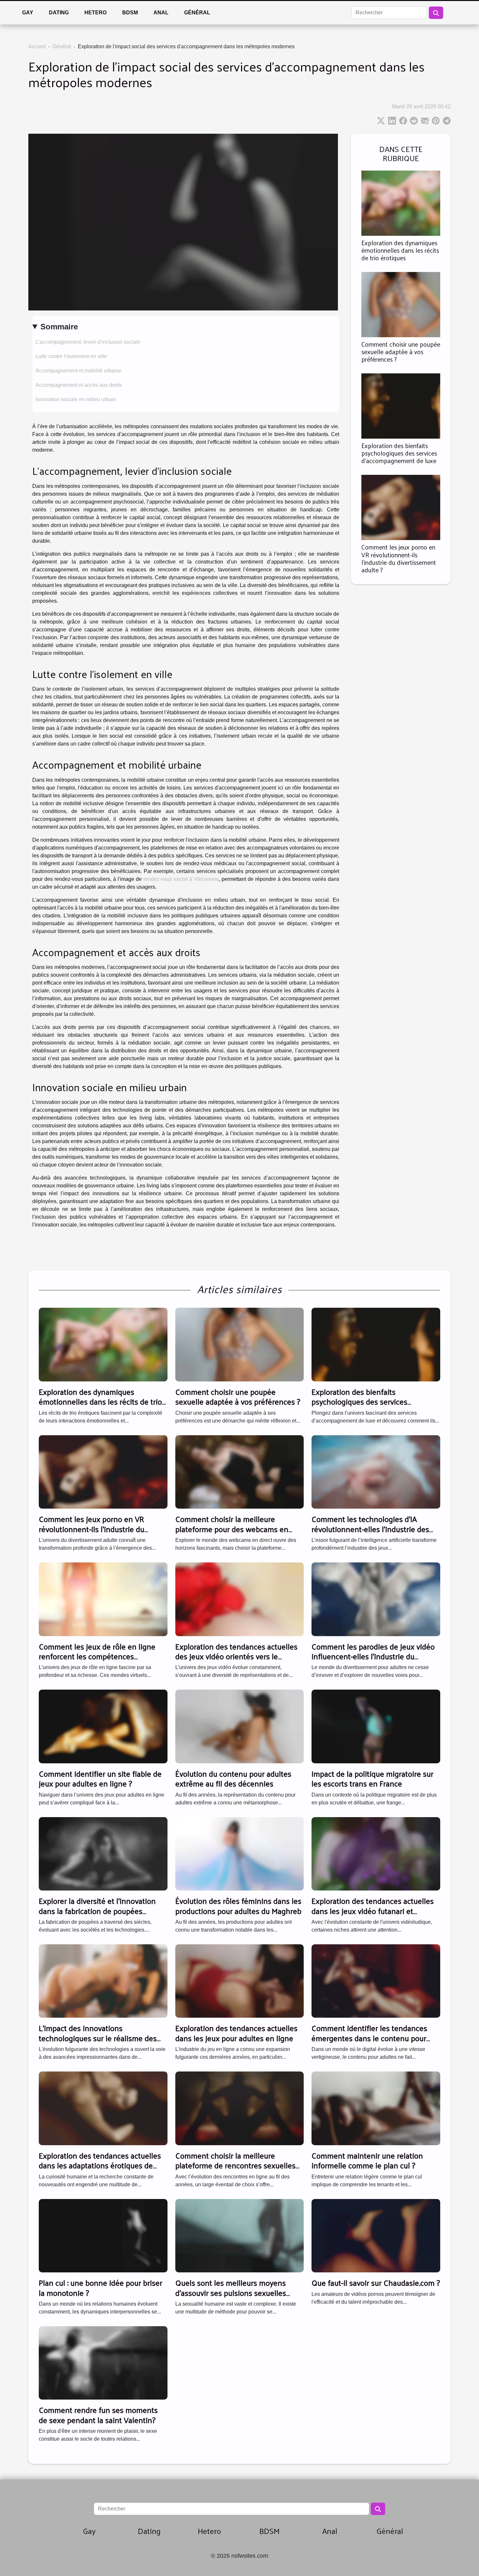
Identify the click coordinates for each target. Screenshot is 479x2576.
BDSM (130, 13)
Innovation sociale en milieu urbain (76, 399)
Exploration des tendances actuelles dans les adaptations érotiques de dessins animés (100, 2165)
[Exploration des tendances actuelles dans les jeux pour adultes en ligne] (240, 1981)
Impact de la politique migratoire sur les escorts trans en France (372, 1778)
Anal (161, 13)
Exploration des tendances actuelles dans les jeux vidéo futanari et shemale (373, 1911)
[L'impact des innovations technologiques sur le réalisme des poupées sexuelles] (103, 1981)
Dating (59, 13)
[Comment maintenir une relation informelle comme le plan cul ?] (376, 2108)
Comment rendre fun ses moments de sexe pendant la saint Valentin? (98, 2415)
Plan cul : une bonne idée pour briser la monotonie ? (101, 2287)
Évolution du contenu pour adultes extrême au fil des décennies (233, 1778)
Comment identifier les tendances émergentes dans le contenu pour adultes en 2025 (369, 2038)
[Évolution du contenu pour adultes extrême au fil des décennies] (240, 1726)
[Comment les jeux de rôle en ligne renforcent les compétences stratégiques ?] (103, 1599)
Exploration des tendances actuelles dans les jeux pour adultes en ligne (236, 2033)
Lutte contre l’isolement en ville (71, 356)
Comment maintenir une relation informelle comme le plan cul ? (367, 2160)
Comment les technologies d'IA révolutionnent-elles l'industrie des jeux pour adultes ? (370, 1529)
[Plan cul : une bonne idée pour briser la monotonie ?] (103, 2235)
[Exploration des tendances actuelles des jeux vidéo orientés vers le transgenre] (240, 1599)
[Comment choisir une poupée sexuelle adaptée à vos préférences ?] (401, 304)
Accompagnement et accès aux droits (79, 385)
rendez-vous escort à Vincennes (181, 879)
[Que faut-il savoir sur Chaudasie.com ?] (376, 2235)
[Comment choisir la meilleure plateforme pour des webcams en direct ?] (240, 1472)
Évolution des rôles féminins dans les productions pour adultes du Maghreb (238, 1906)
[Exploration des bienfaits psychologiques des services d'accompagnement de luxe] (401, 406)
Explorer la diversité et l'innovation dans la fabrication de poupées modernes (97, 1911)
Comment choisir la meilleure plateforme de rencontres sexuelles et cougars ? (235, 2165)
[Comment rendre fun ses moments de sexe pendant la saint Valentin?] (103, 2363)
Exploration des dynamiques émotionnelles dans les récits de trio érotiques (400, 250)
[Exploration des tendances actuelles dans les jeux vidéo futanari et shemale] (376, 1853)
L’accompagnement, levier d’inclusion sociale (88, 342)
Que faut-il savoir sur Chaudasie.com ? (376, 2282)
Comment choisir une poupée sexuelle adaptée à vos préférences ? (401, 352)
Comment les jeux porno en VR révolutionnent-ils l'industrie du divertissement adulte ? (399, 558)
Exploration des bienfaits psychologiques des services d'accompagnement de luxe (399, 453)
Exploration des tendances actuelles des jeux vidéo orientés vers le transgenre (236, 1656)
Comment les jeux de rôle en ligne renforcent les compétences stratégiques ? (97, 1656)
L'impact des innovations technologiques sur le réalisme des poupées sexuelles (98, 2038)
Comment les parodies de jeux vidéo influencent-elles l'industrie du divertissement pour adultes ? (373, 1656)
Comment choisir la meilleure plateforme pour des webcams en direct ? (232, 1529)
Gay (28, 13)
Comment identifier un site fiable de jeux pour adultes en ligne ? (100, 1778)
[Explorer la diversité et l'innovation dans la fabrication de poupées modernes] (103, 1853)
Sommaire (59, 327)
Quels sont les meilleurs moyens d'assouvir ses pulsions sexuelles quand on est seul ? (231, 2292)
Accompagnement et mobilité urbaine (79, 371)
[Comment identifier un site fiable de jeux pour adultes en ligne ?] (103, 1726)
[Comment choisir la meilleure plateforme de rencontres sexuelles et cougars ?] (240, 2108)
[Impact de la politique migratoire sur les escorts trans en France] (376, 1726)
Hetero (95, 13)
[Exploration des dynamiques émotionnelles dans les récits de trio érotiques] (401, 203)
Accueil (37, 46)
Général (197, 13)
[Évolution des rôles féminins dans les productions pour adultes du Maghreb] (240, 1853)
